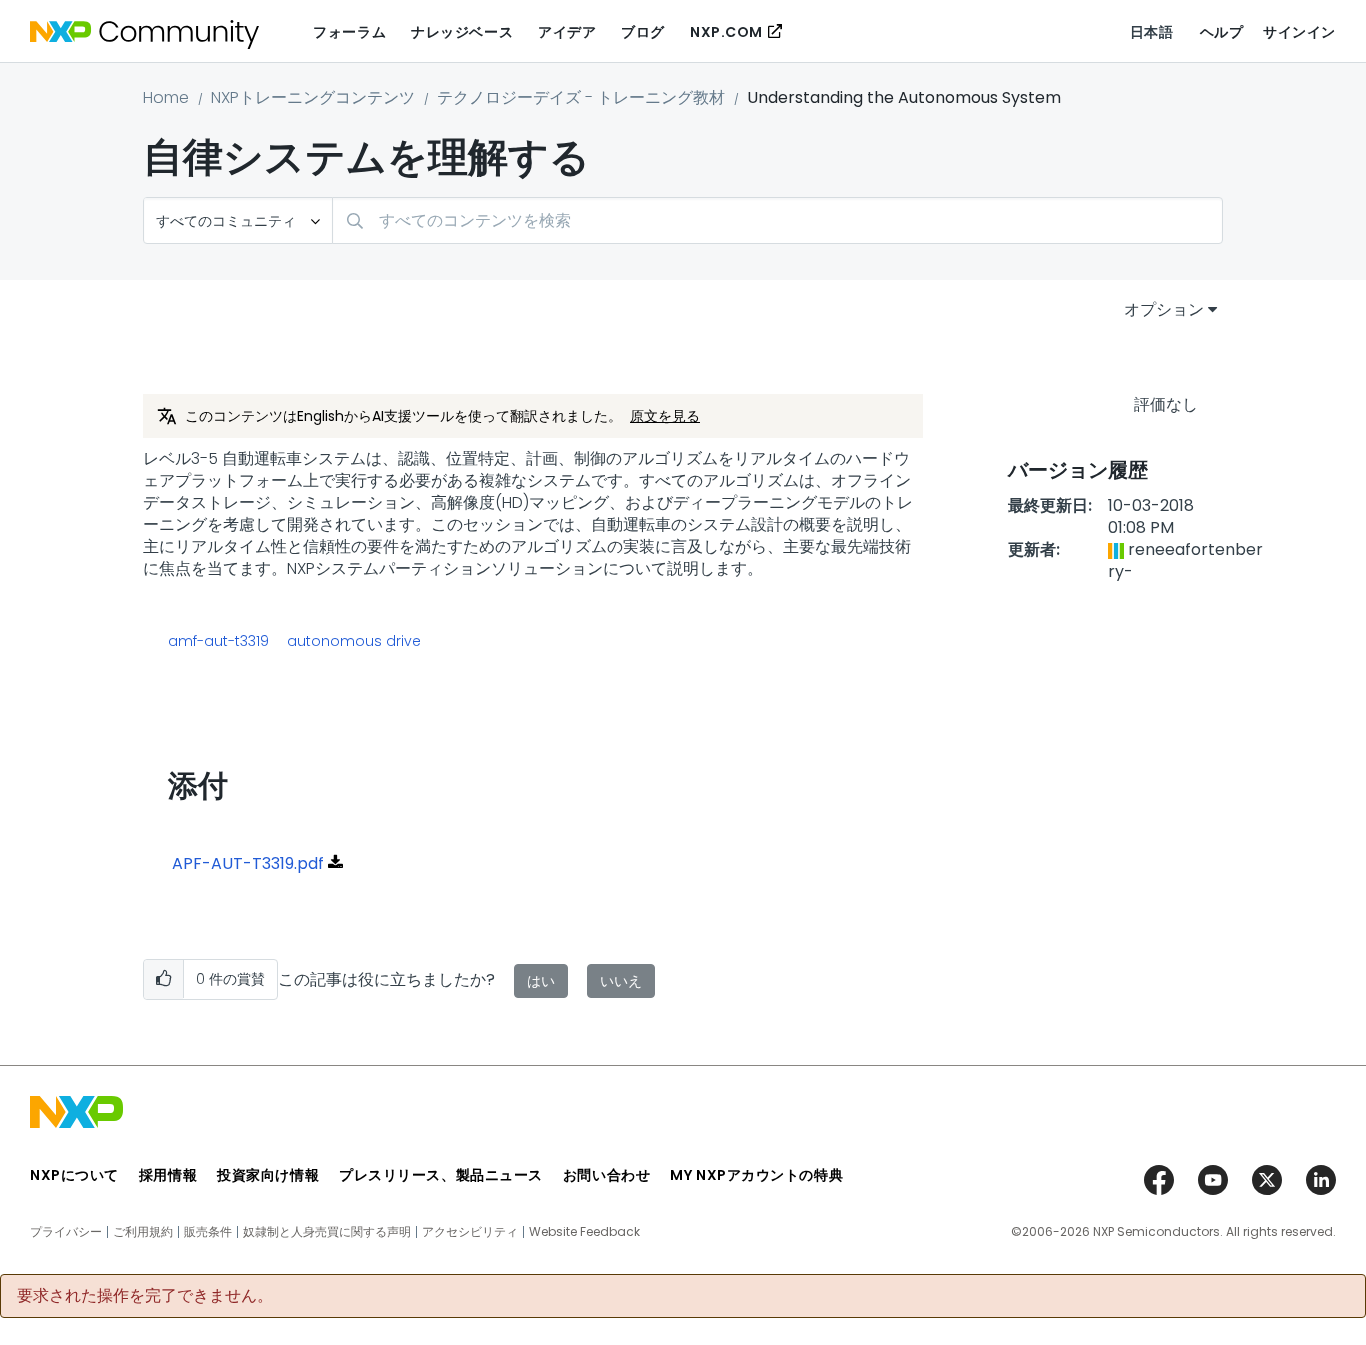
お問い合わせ (606, 1175)
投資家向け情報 (268, 1175)
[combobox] (777, 220)
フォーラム (349, 32)
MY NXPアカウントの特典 (756, 1175)
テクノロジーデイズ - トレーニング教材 (581, 97)
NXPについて (74, 1175)
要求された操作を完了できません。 (145, 1296)
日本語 (1152, 32)
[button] (163, 979)
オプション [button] (1164, 309)
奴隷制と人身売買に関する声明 (327, 1232)
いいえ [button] (621, 981)
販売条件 (208, 1232)
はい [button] (541, 981)
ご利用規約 (143, 1232)
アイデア (567, 32)
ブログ (643, 32)
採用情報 (168, 1175)
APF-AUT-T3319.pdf (248, 863)
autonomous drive (354, 641)
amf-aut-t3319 (218, 641)
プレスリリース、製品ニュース (441, 1175)
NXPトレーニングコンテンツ (313, 97)
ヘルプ (1222, 32)
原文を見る (665, 416)
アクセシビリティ (470, 1232)
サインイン (1299, 32)
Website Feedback (584, 1232)
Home (166, 97)
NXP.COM (726, 32)
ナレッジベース (462, 32)
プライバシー (66, 1232)
